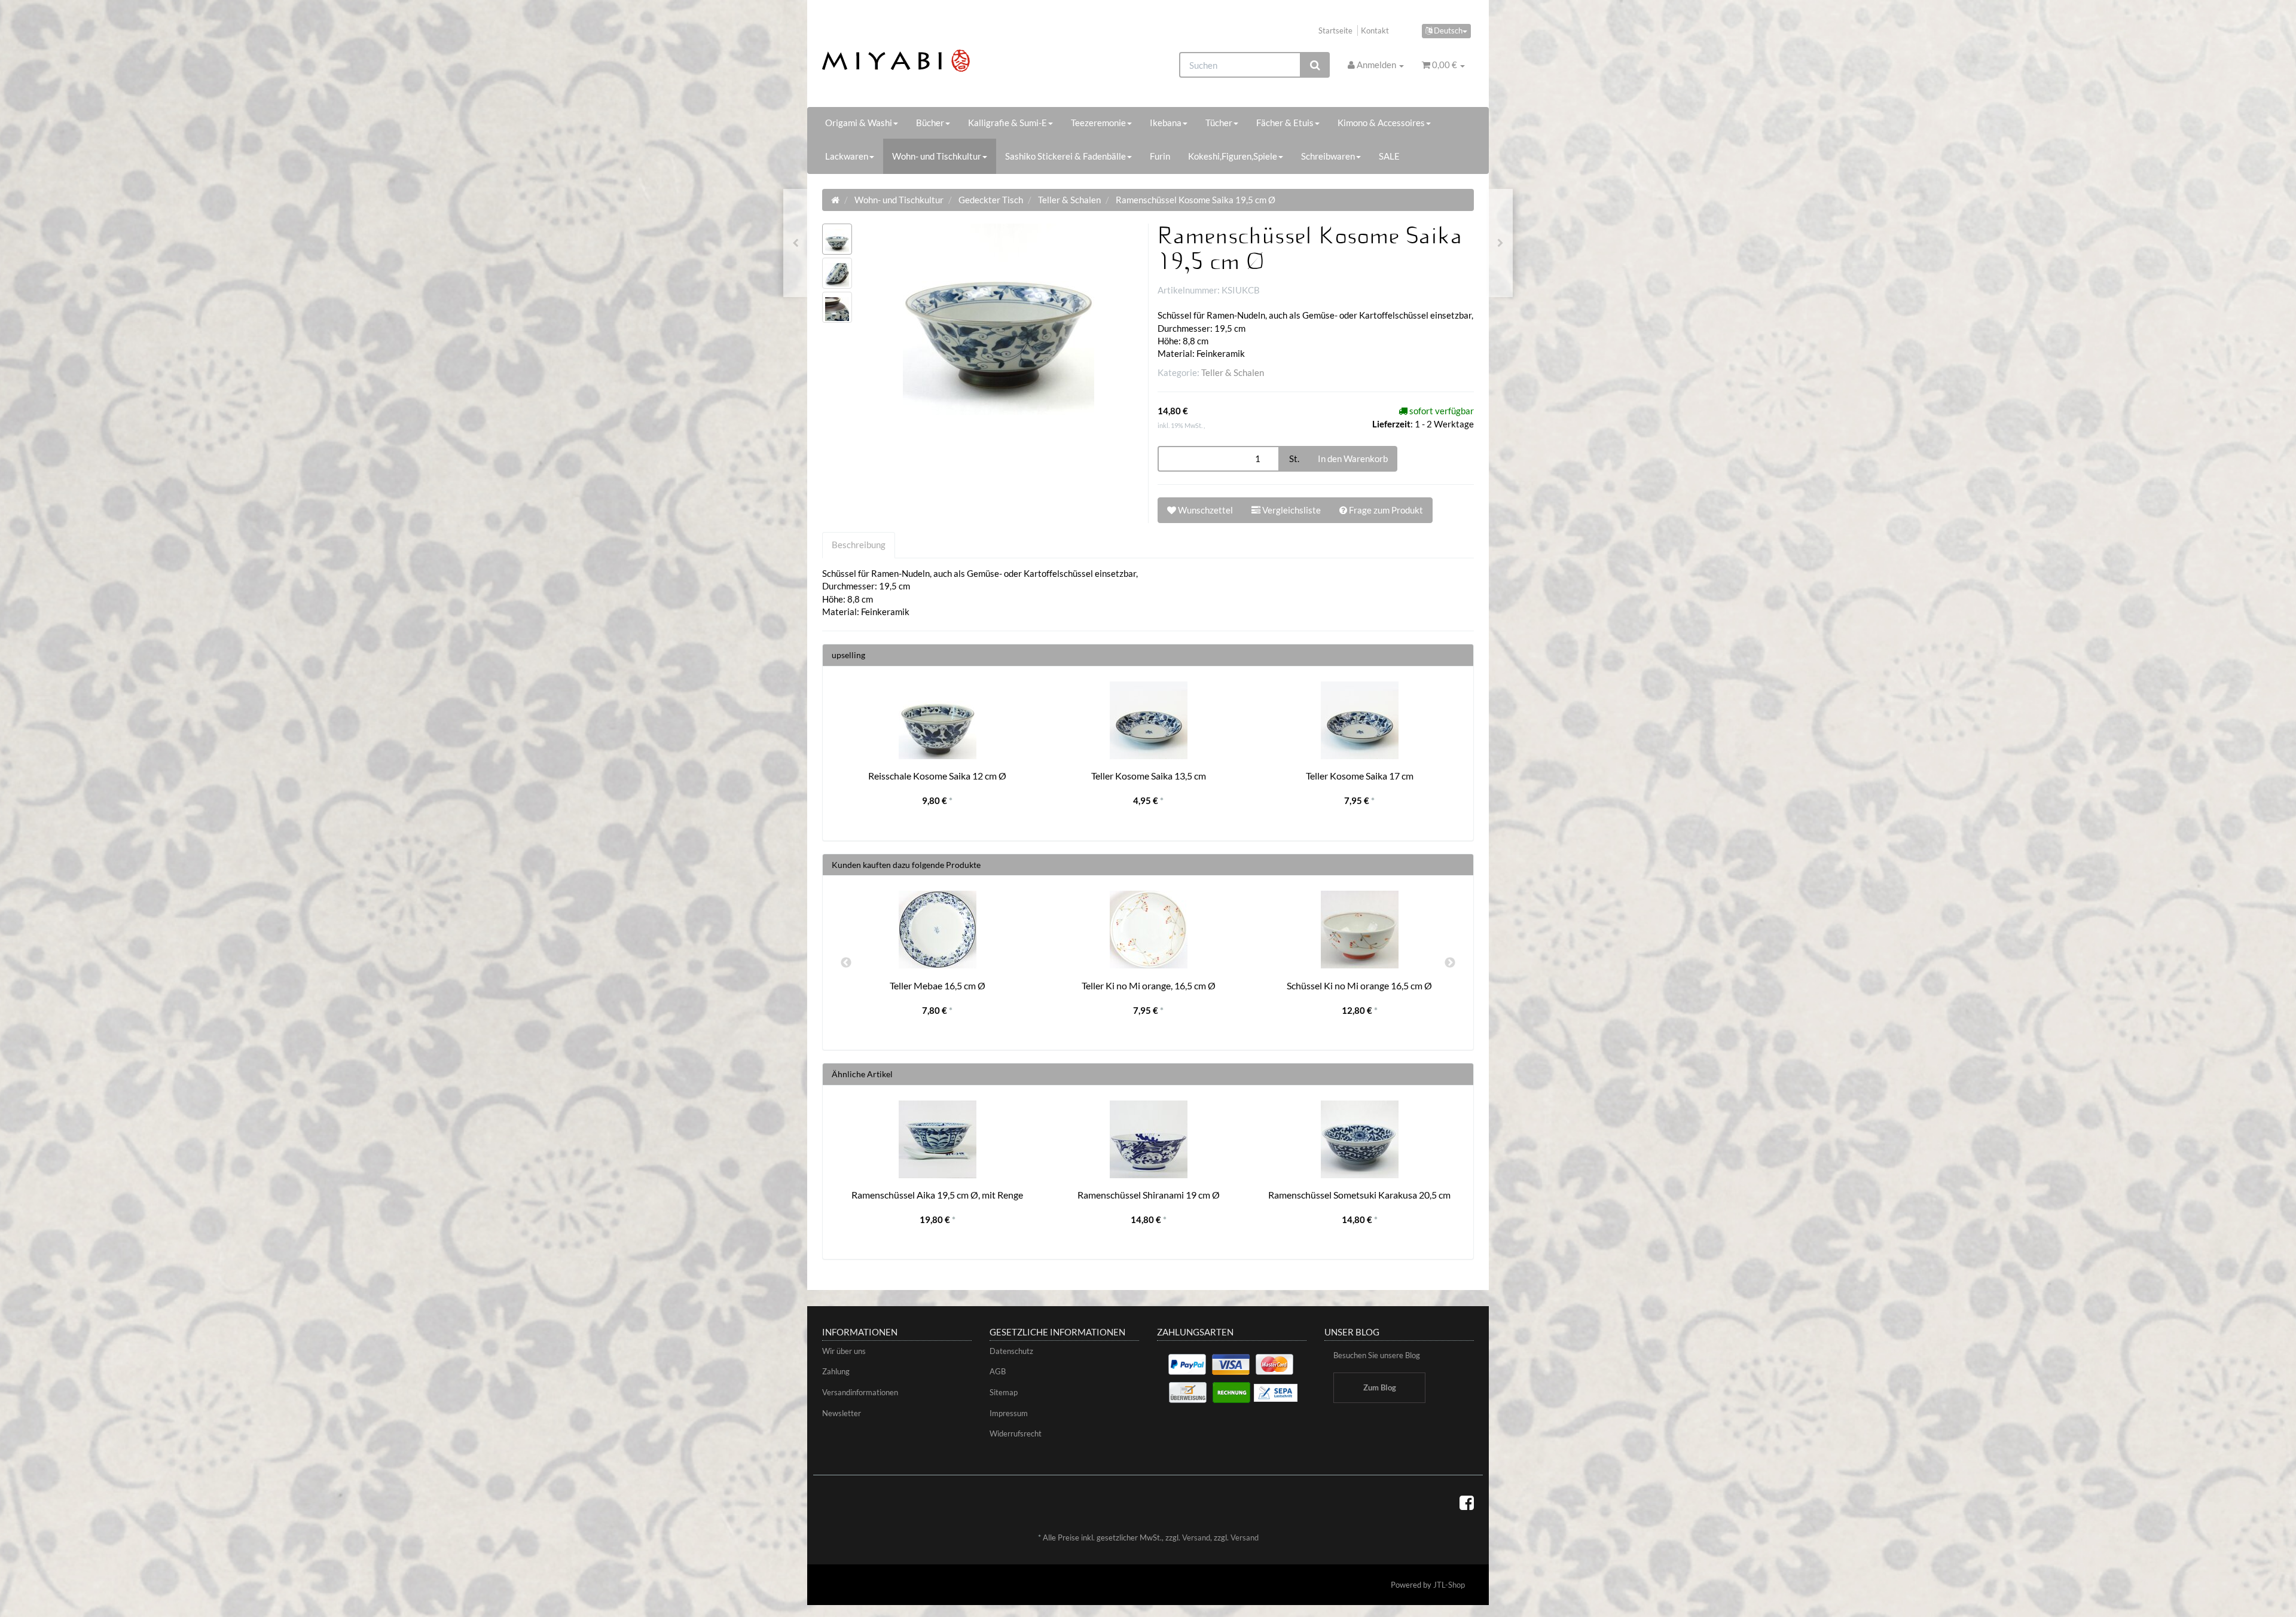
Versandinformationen (860, 1392)
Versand (1196, 1537)
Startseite (1335, 30)
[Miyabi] (925, 61)
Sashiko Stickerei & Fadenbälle (1065, 156)
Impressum (1009, 1413)
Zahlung (836, 1371)
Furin (1160, 156)
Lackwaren (847, 156)
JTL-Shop (1449, 1585)
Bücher (930, 123)
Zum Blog (1380, 1387)
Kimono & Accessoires (1381, 123)
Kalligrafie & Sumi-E (1007, 123)
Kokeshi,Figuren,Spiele (1233, 156)
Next (1450, 963)
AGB (998, 1371)
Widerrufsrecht (1016, 1433)
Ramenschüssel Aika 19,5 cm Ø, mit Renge (937, 1195)
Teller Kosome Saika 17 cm (1360, 776)
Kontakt (1375, 30)
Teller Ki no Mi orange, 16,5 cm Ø (1149, 985)
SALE (1389, 156)
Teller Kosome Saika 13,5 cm (1149, 776)
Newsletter (842, 1413)
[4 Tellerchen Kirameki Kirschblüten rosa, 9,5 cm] (1500, 243)
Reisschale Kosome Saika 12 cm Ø (937, 776)
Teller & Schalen (1233, 372)
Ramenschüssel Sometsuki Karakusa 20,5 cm (1359, 1195)
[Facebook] (1467, 1502)
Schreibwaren (1328, 156)
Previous (846, 963)
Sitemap (1004, 1392)
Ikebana (1166, 123)
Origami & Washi (859, 123)
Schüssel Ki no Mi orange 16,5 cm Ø (1359, 985)
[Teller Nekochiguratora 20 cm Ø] (796, 243)
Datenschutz (1011, 1351)
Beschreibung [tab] (859, 545)
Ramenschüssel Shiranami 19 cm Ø (1149, 1195)
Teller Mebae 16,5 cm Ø (938, 985)
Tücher (1219, 123)
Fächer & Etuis (1285, 123)
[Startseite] (835, 200)
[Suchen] (1315, 65)
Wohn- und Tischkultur (937, 156)
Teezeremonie (1098, 123)
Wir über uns (844, 1351)
